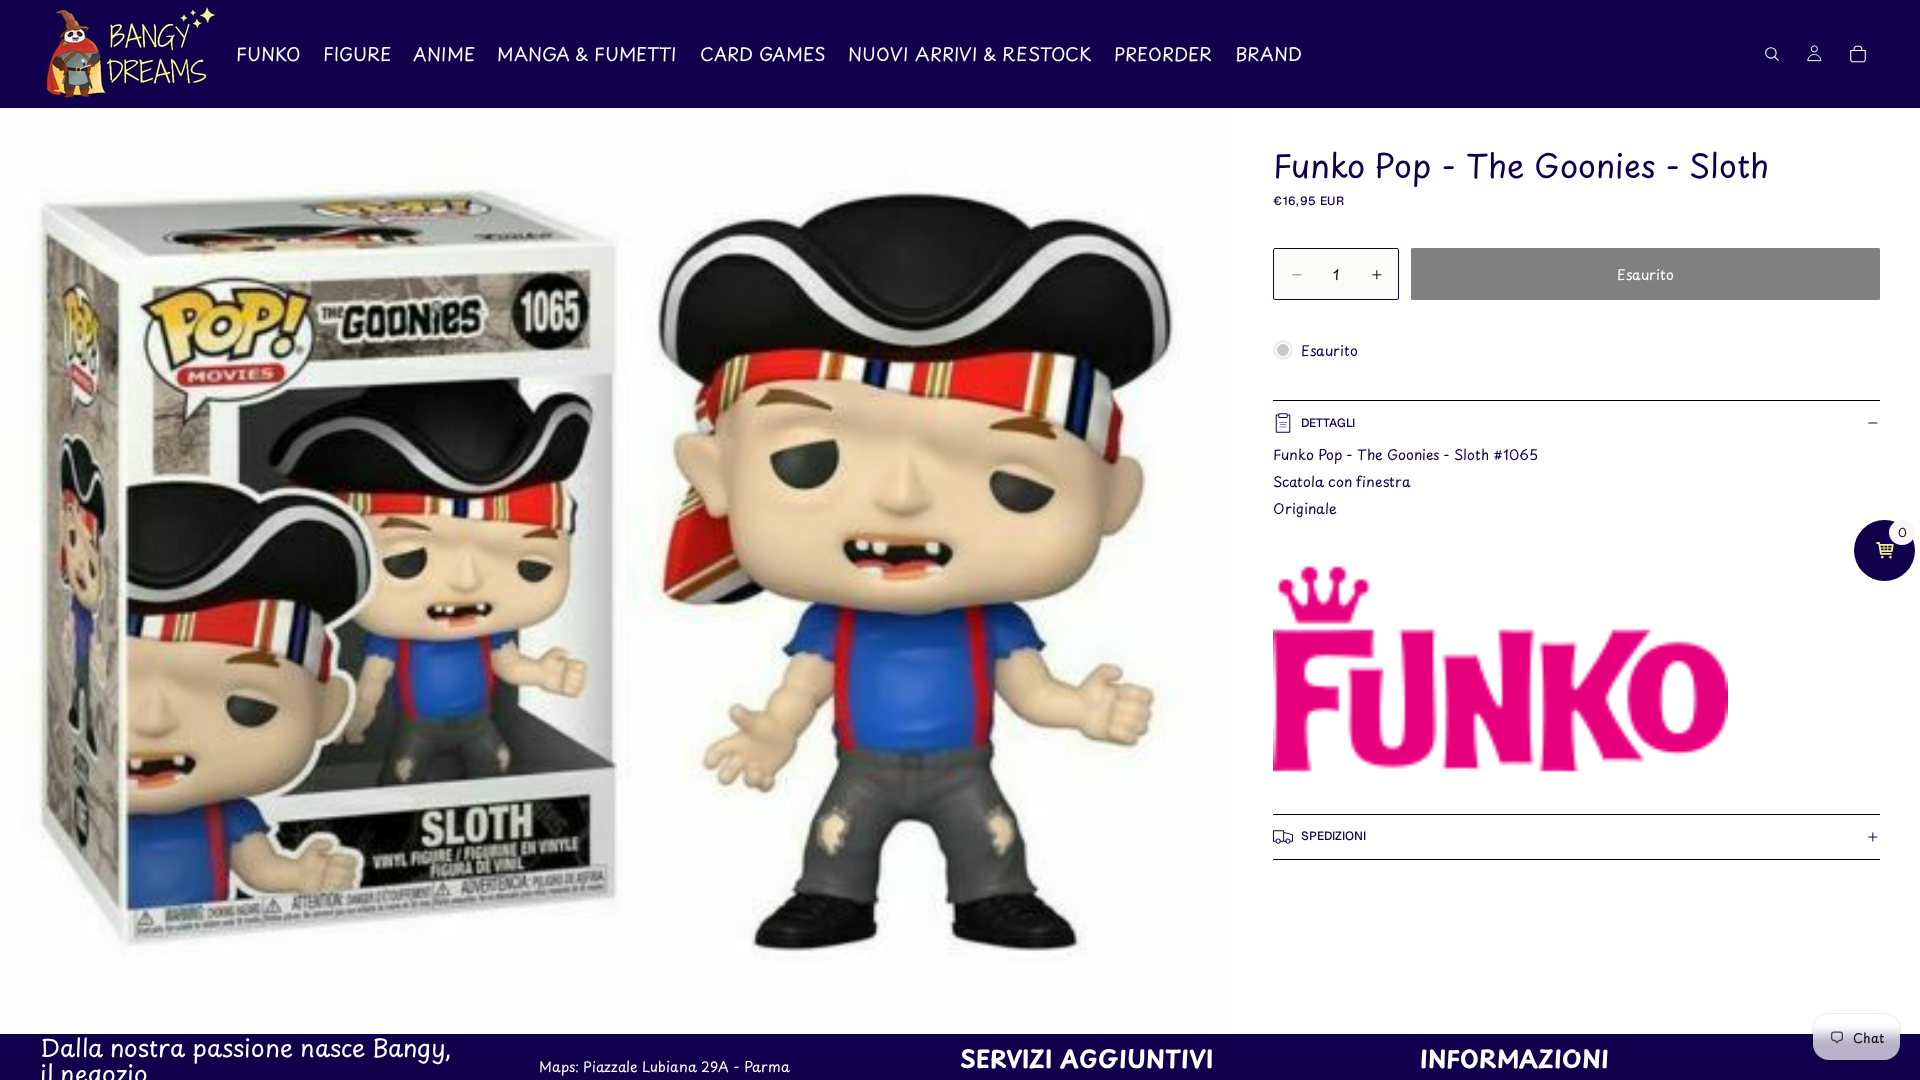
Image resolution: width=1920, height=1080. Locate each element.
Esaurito (1645, 274)
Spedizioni (1333, 836)
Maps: (561, 1066)
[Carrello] (1858, 54)
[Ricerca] (1772, 54)
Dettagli (1328, 423)
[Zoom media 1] (617, 571)
